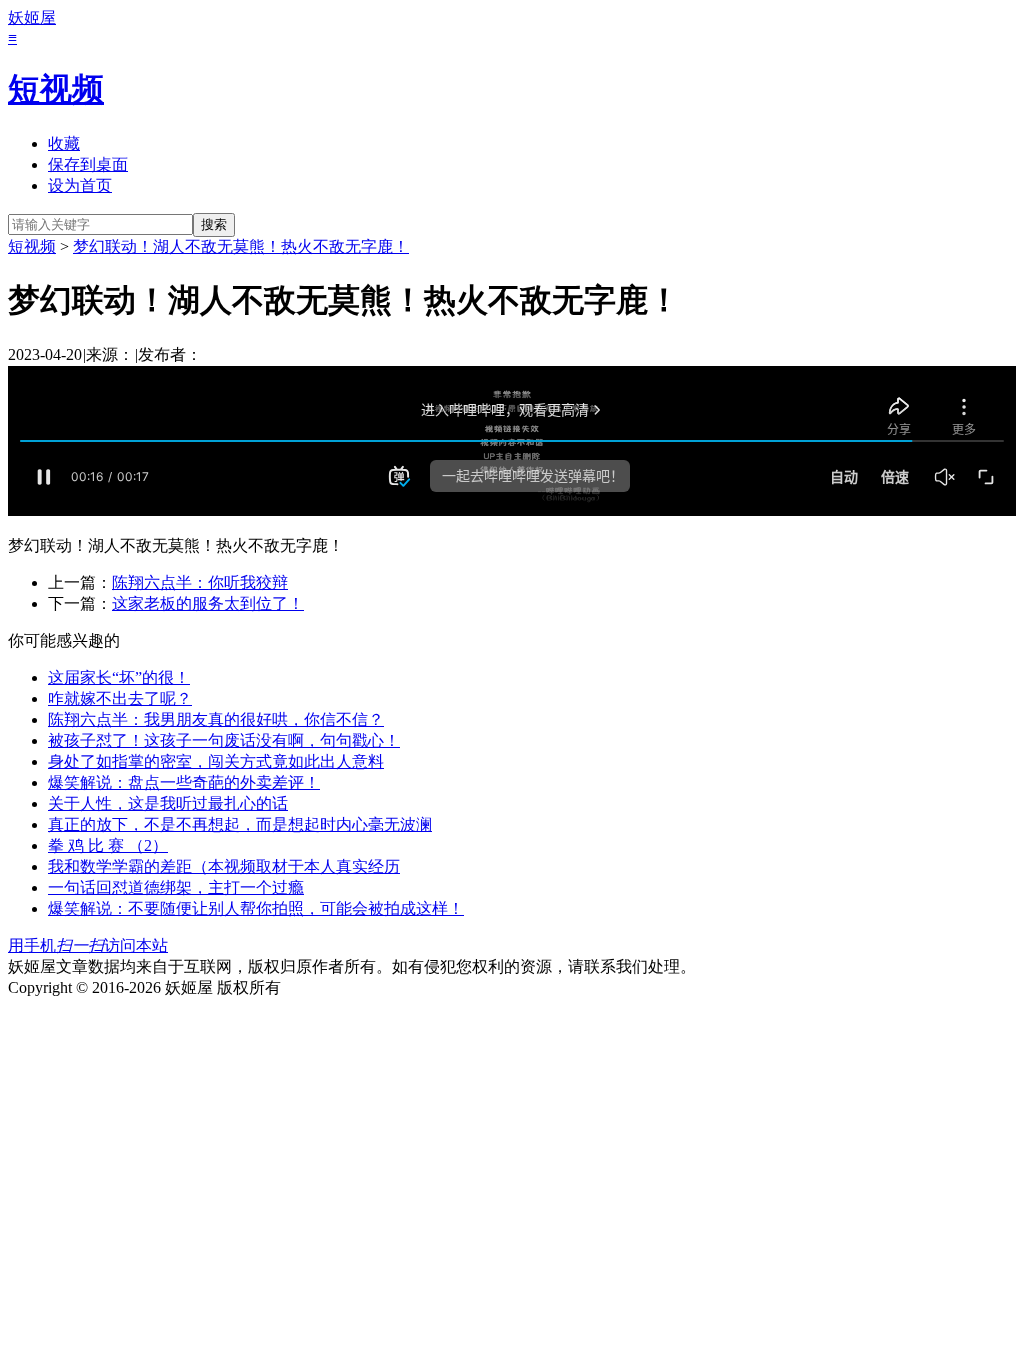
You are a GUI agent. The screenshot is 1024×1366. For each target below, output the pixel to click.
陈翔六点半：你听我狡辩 (200, 582)
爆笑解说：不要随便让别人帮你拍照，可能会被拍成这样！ (256, 908)
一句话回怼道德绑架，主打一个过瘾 (176, 887)
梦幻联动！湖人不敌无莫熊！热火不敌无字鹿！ (241, 246)
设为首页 (80, 185)
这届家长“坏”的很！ (119, 677)
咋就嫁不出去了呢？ (120, 698)
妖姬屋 (32, 17)
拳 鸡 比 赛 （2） (108, 845)
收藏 (64, 143)
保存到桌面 (88, 164)
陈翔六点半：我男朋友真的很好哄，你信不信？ (216, 719)
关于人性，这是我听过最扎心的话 (168, 803)
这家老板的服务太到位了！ (208, 603)
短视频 (56, 89)
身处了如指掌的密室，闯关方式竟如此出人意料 (216, 761)
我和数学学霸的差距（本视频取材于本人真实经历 (224, 866)
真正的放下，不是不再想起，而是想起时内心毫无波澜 (240, 824)
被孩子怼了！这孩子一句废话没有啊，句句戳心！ (224, 740)
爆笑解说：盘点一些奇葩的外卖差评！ (184, 782)
